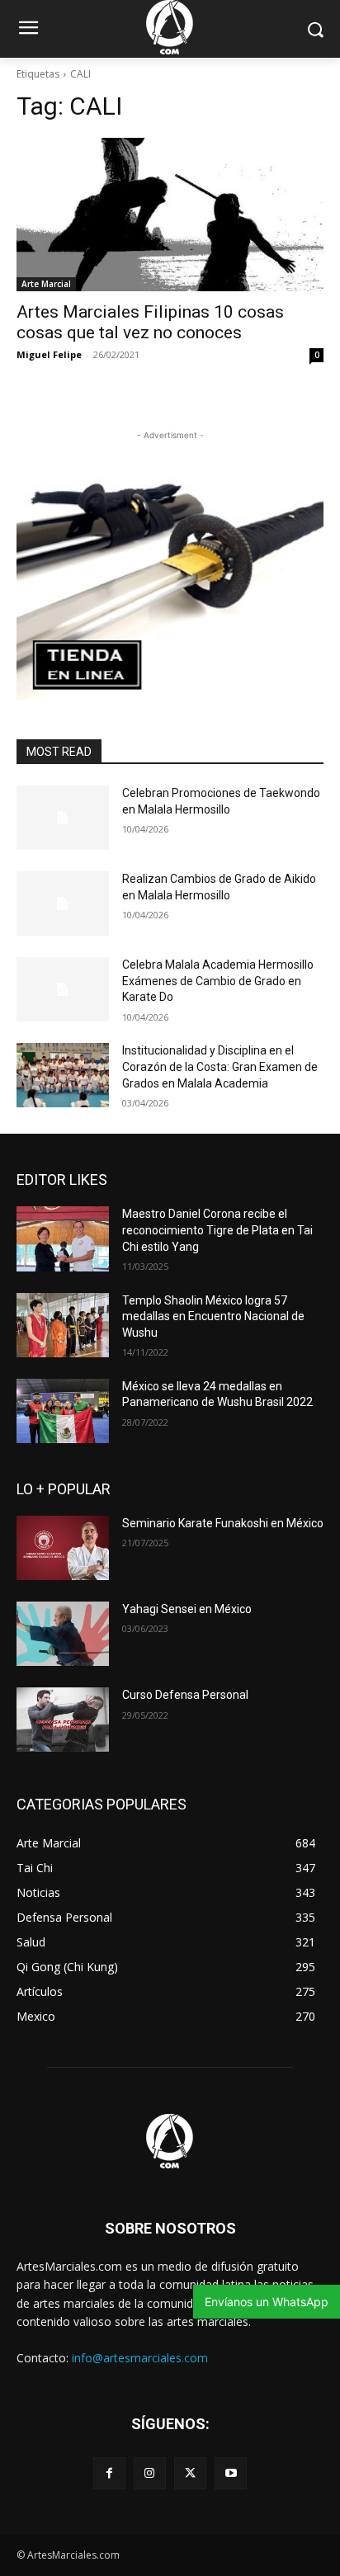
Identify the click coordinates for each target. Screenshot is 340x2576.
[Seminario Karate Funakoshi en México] (63, 1548)
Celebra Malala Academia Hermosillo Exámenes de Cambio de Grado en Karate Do (218, 981)
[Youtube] (231, 2473)
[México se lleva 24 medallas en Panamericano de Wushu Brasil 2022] (63, 1411)
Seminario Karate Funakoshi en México (223, 1523)
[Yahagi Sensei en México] (63, 1634)
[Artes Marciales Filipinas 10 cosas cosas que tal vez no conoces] (170, 215)
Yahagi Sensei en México (187, 1609)
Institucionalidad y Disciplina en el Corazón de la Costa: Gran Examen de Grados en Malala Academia (220, 1066)
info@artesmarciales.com (140, 2358)
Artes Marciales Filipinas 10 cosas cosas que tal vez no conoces (150, 322)
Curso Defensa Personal (185, 1695)
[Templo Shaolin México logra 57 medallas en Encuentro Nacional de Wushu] (63, 1325)
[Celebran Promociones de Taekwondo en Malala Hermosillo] (63, 818)
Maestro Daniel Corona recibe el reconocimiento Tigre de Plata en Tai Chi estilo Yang (217, 1230)
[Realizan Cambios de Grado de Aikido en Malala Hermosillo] (63, 903)
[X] (190, 2473)
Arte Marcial (46, 284)
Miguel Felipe (49, 354)
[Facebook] (109, 2473)
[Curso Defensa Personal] (63, 1720)
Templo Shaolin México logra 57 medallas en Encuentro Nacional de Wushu (213, 1316)
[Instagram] (150, 2473)
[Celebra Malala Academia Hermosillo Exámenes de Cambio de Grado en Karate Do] (63, 989)
